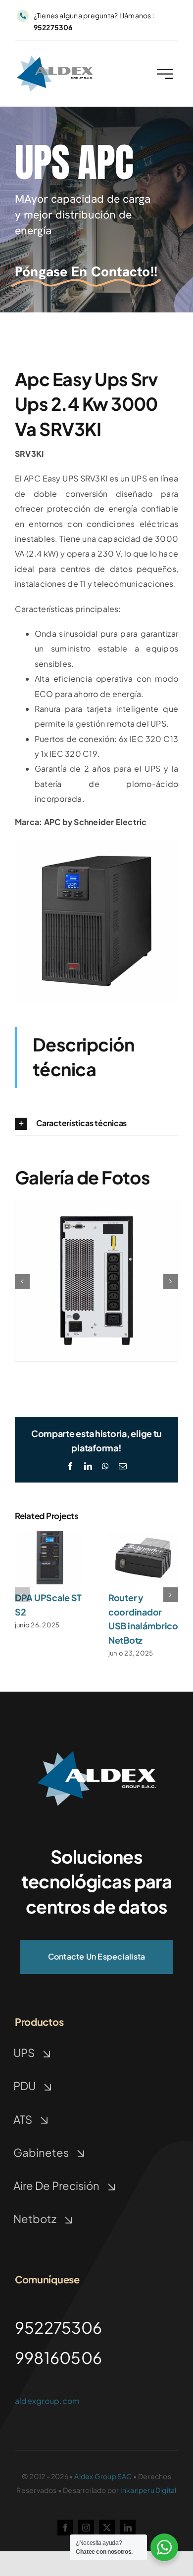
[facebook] (65, 2528)
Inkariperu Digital (148, 2490)
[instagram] (86, 2528)
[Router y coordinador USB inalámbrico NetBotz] (143, 1536)
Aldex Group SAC (103, 2476)
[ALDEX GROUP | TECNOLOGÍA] (96, 1755)
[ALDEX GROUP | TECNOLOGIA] (55, 60)
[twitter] (107, 2528)
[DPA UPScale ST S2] (50, 1536)
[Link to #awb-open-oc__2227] (165, 74)
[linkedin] (128, 2528)
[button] (96, 1124)
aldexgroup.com (47, 2401)
